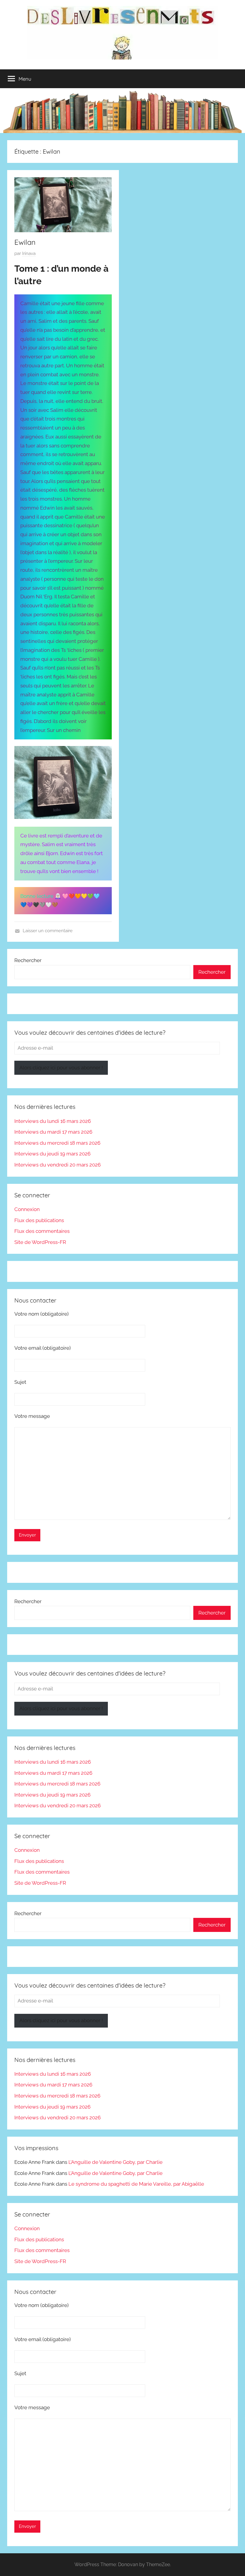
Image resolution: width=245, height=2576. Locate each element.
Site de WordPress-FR (40, 1242)
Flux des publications (39, 1220)
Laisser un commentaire (48, 931)
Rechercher (28, 960)
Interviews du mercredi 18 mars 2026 (57, 1143)
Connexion (27, 1209)
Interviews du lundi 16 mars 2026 (53, 1121)
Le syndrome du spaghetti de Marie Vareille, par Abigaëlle (136, 2184)
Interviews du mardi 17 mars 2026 (53, 1132)
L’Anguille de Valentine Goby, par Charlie (115, 2162)
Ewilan (25, 242)
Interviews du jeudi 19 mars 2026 (52, 1154)
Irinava (29, 253)
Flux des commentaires (42, 1231)
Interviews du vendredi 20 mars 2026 (58, 1165)
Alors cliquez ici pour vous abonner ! (61, 1068)
